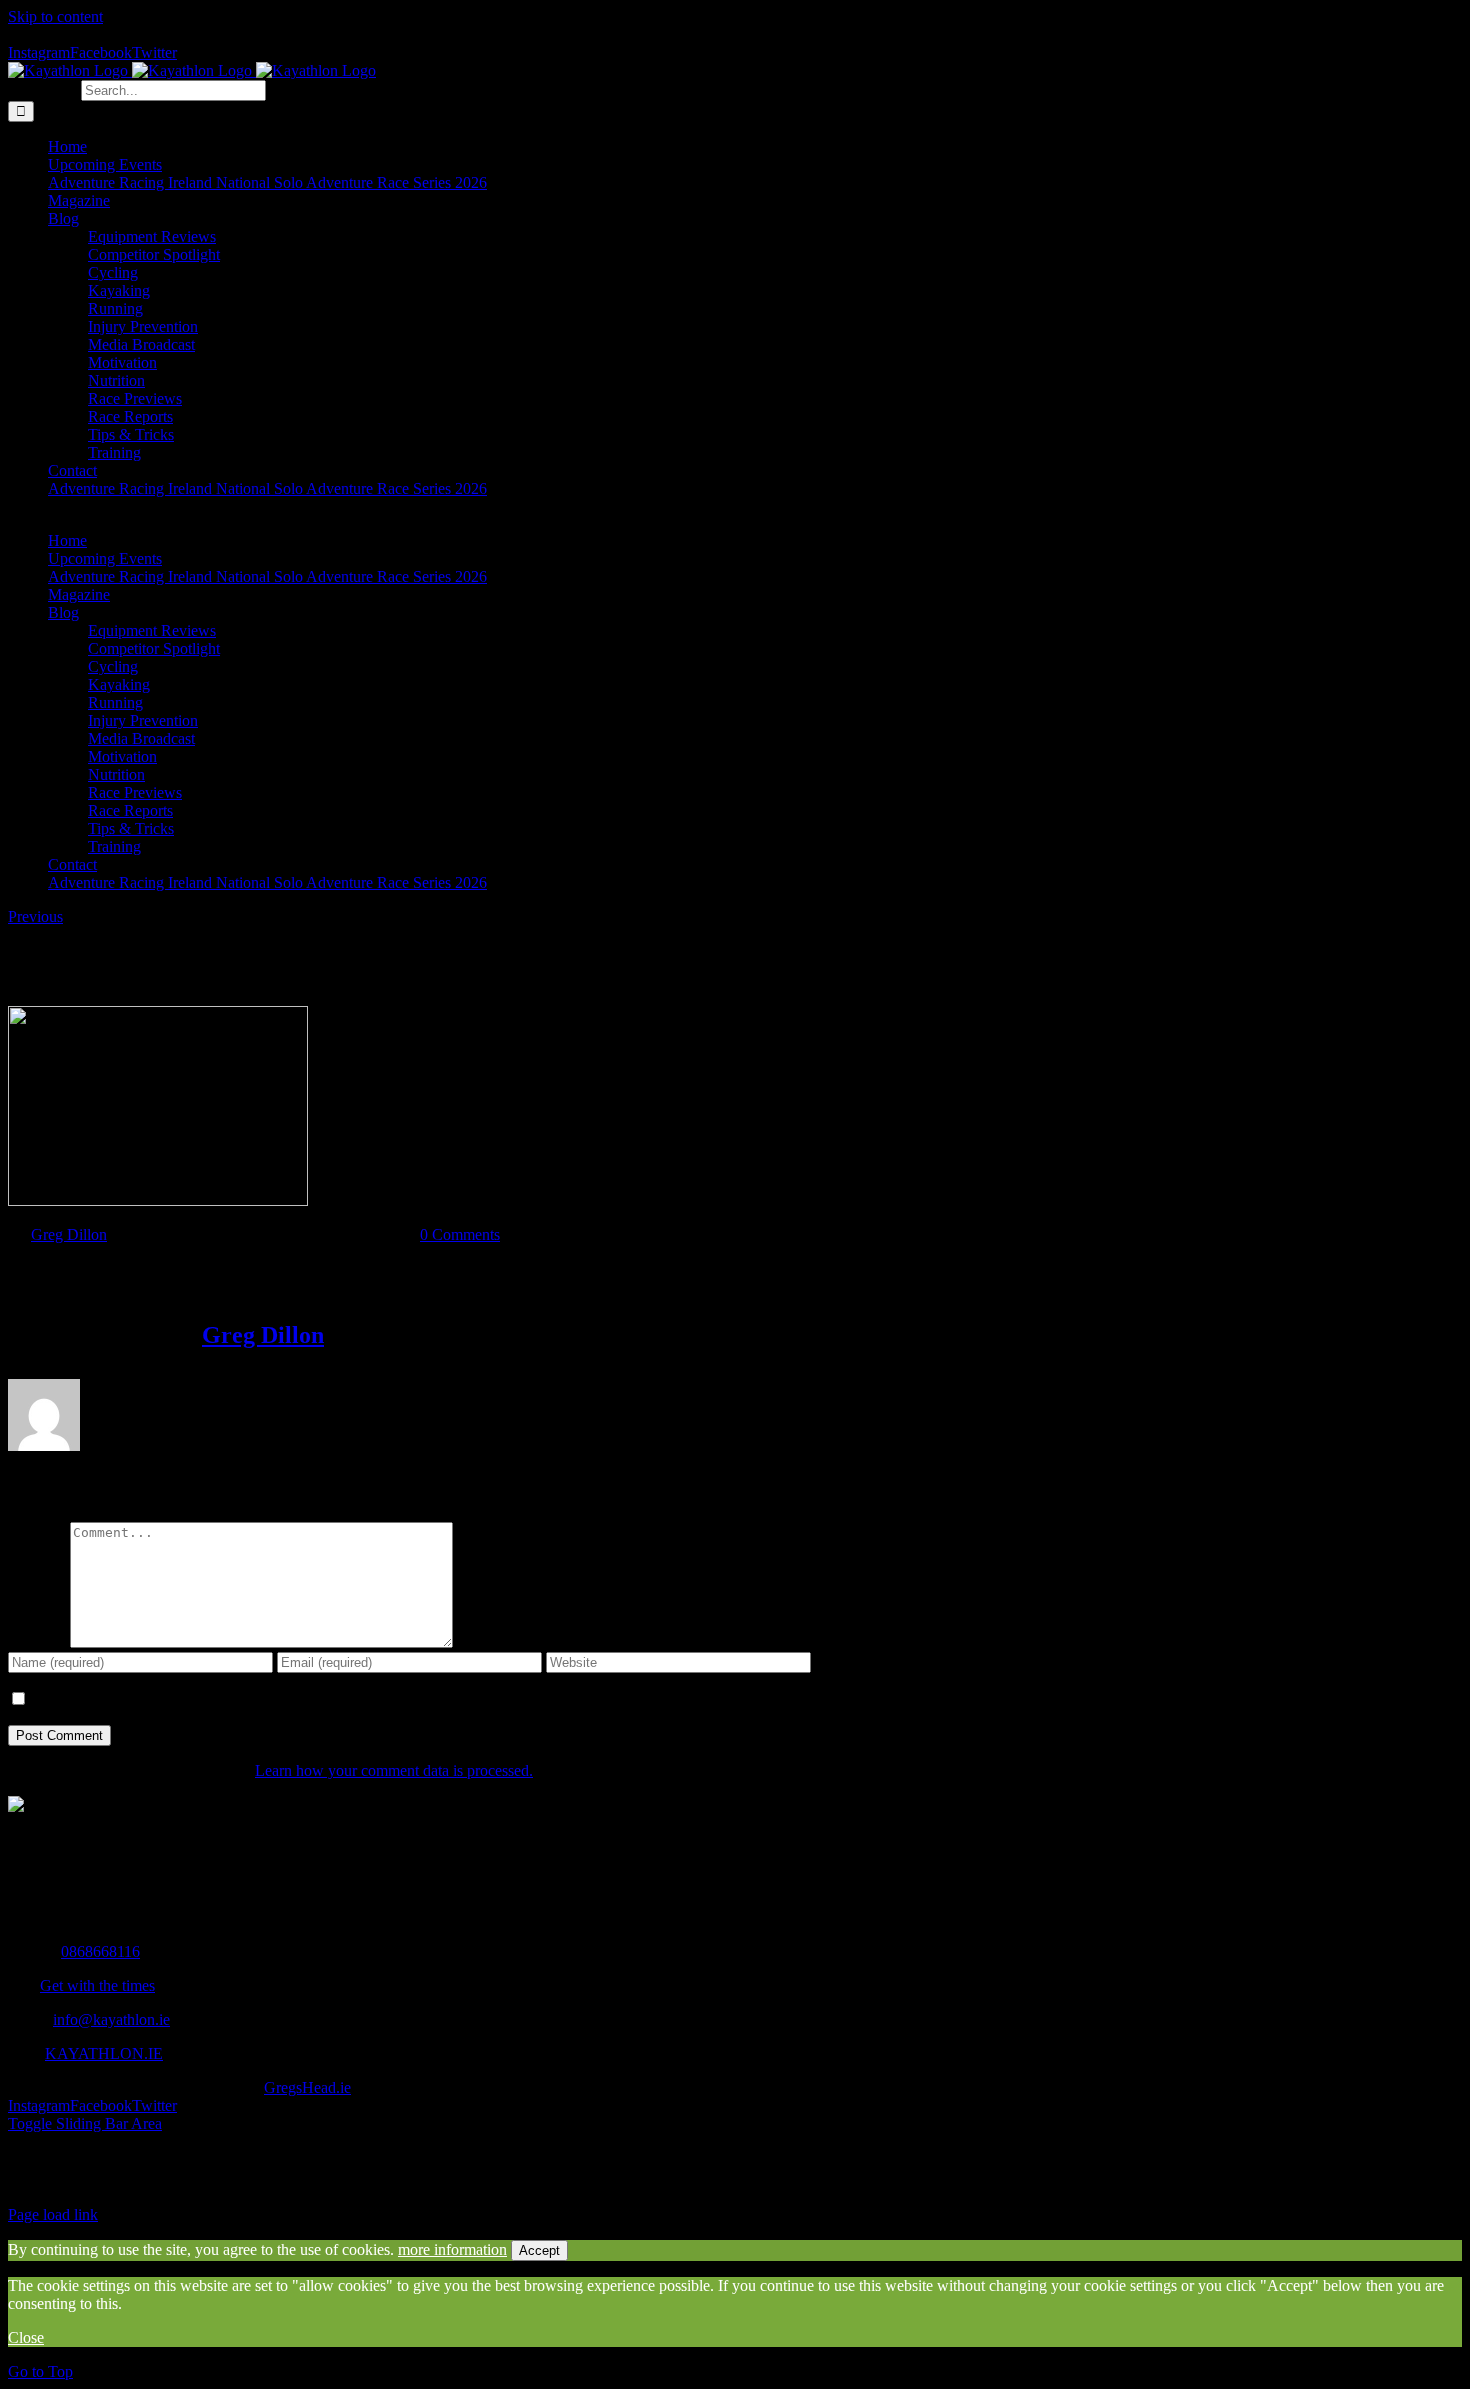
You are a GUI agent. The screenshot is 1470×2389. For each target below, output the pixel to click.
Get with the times (97, 1985)
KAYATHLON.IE (104, 2053)
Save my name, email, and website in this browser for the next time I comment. (276, 1699)
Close (26, 2337)
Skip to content (55, 16)
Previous (35, 916)
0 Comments (460, 1234)
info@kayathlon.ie (111, 2019)
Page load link (53, 2214)
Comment (39, 1642)
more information (452, 2249)
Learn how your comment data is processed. (394, 1770)
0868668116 (100, 1951)
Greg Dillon (69, 1234)
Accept (539, 2250)
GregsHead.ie (307, 2087)
